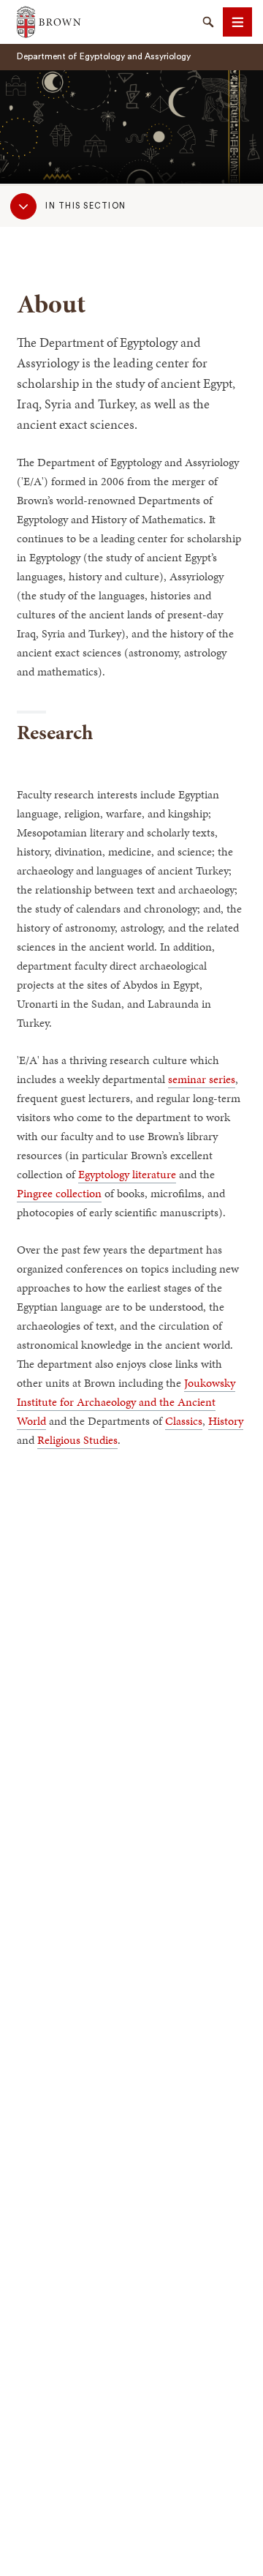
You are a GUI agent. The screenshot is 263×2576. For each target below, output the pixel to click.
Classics (184, 1421)
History (226, 1421)
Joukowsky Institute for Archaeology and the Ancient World (126, 1402)
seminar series (202, 1079)
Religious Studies (77, 1440)
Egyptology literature (127, 1174)
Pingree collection (59, 1193)
